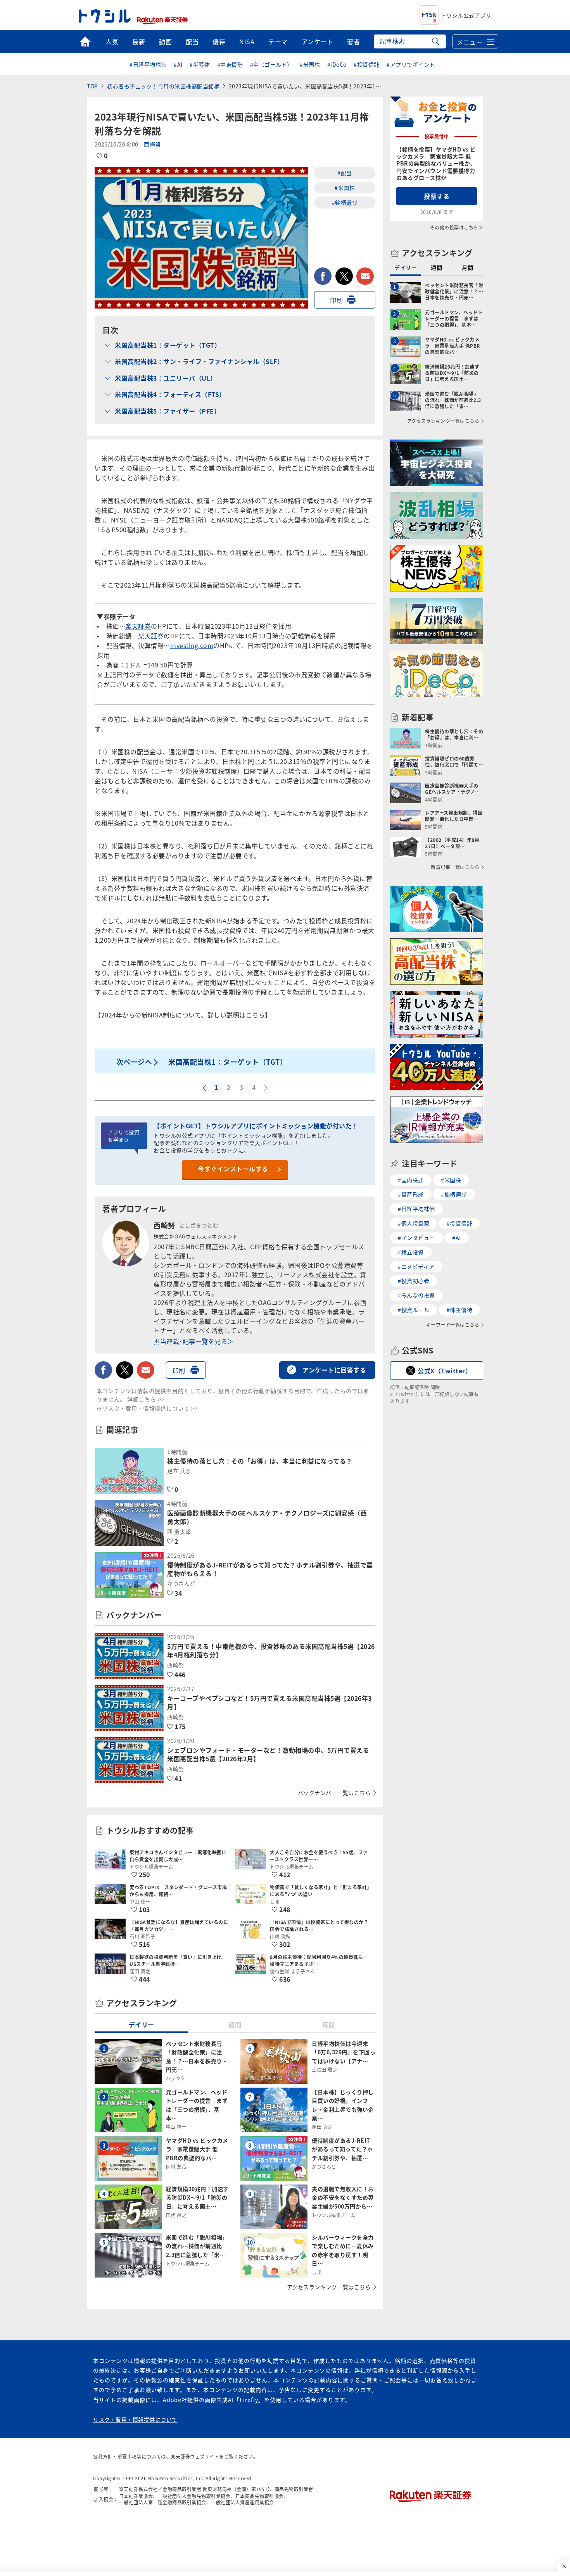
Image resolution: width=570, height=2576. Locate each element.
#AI (178, 64)
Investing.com (192, 645)
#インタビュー (416, 1238)
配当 (192, 41)
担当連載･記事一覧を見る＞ (194, 1341)
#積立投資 (411, 1252)
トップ (85, 41)
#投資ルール (414, 1310)
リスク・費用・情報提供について (135, 2419)
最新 (139, 41)
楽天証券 (138, 626)
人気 (112, 41)
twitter (344, 276)
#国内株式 (411, 1180)
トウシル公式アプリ (466, 15)
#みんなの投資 (416, 1295)
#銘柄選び (345, 202)
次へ (266, 1088)
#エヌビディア (416, 1266)
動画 (165, 41)
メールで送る (365, 276)
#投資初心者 (414, 1281)
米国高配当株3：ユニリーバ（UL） (166, 378)
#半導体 (200, 64)
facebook (323, 276)
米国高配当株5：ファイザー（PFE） (168, 411)
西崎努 (152, 144)
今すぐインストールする (233, 1169)
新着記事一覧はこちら (455, 867)
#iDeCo (337, 64)
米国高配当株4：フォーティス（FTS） (170, 394)
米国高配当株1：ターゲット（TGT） (168, 345)
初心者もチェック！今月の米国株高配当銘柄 (163, 86)
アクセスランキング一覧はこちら (329, 2287)
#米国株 (310, 64)
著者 (353, 41)
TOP (92, 86)
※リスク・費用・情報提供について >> (147, 1408)
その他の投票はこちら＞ (457, 227)
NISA (247, 41)
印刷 (336, 300)
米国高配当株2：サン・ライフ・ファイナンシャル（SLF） (199, 361)
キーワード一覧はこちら (453, 1325)
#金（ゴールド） (271, 64)
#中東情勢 (230, 64)
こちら (256, 1015)
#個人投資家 (414, 1223)
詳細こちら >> (146, 1399)
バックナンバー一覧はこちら (334, 1793)
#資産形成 (411, 1194)
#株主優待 (460, 1310)
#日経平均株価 (148, 64)
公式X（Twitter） (445, 1371)
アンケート (318, 41)
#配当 (345, 173)
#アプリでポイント (411, 64)
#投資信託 (367, 64)
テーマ (278, 41)
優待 (219, 41)
